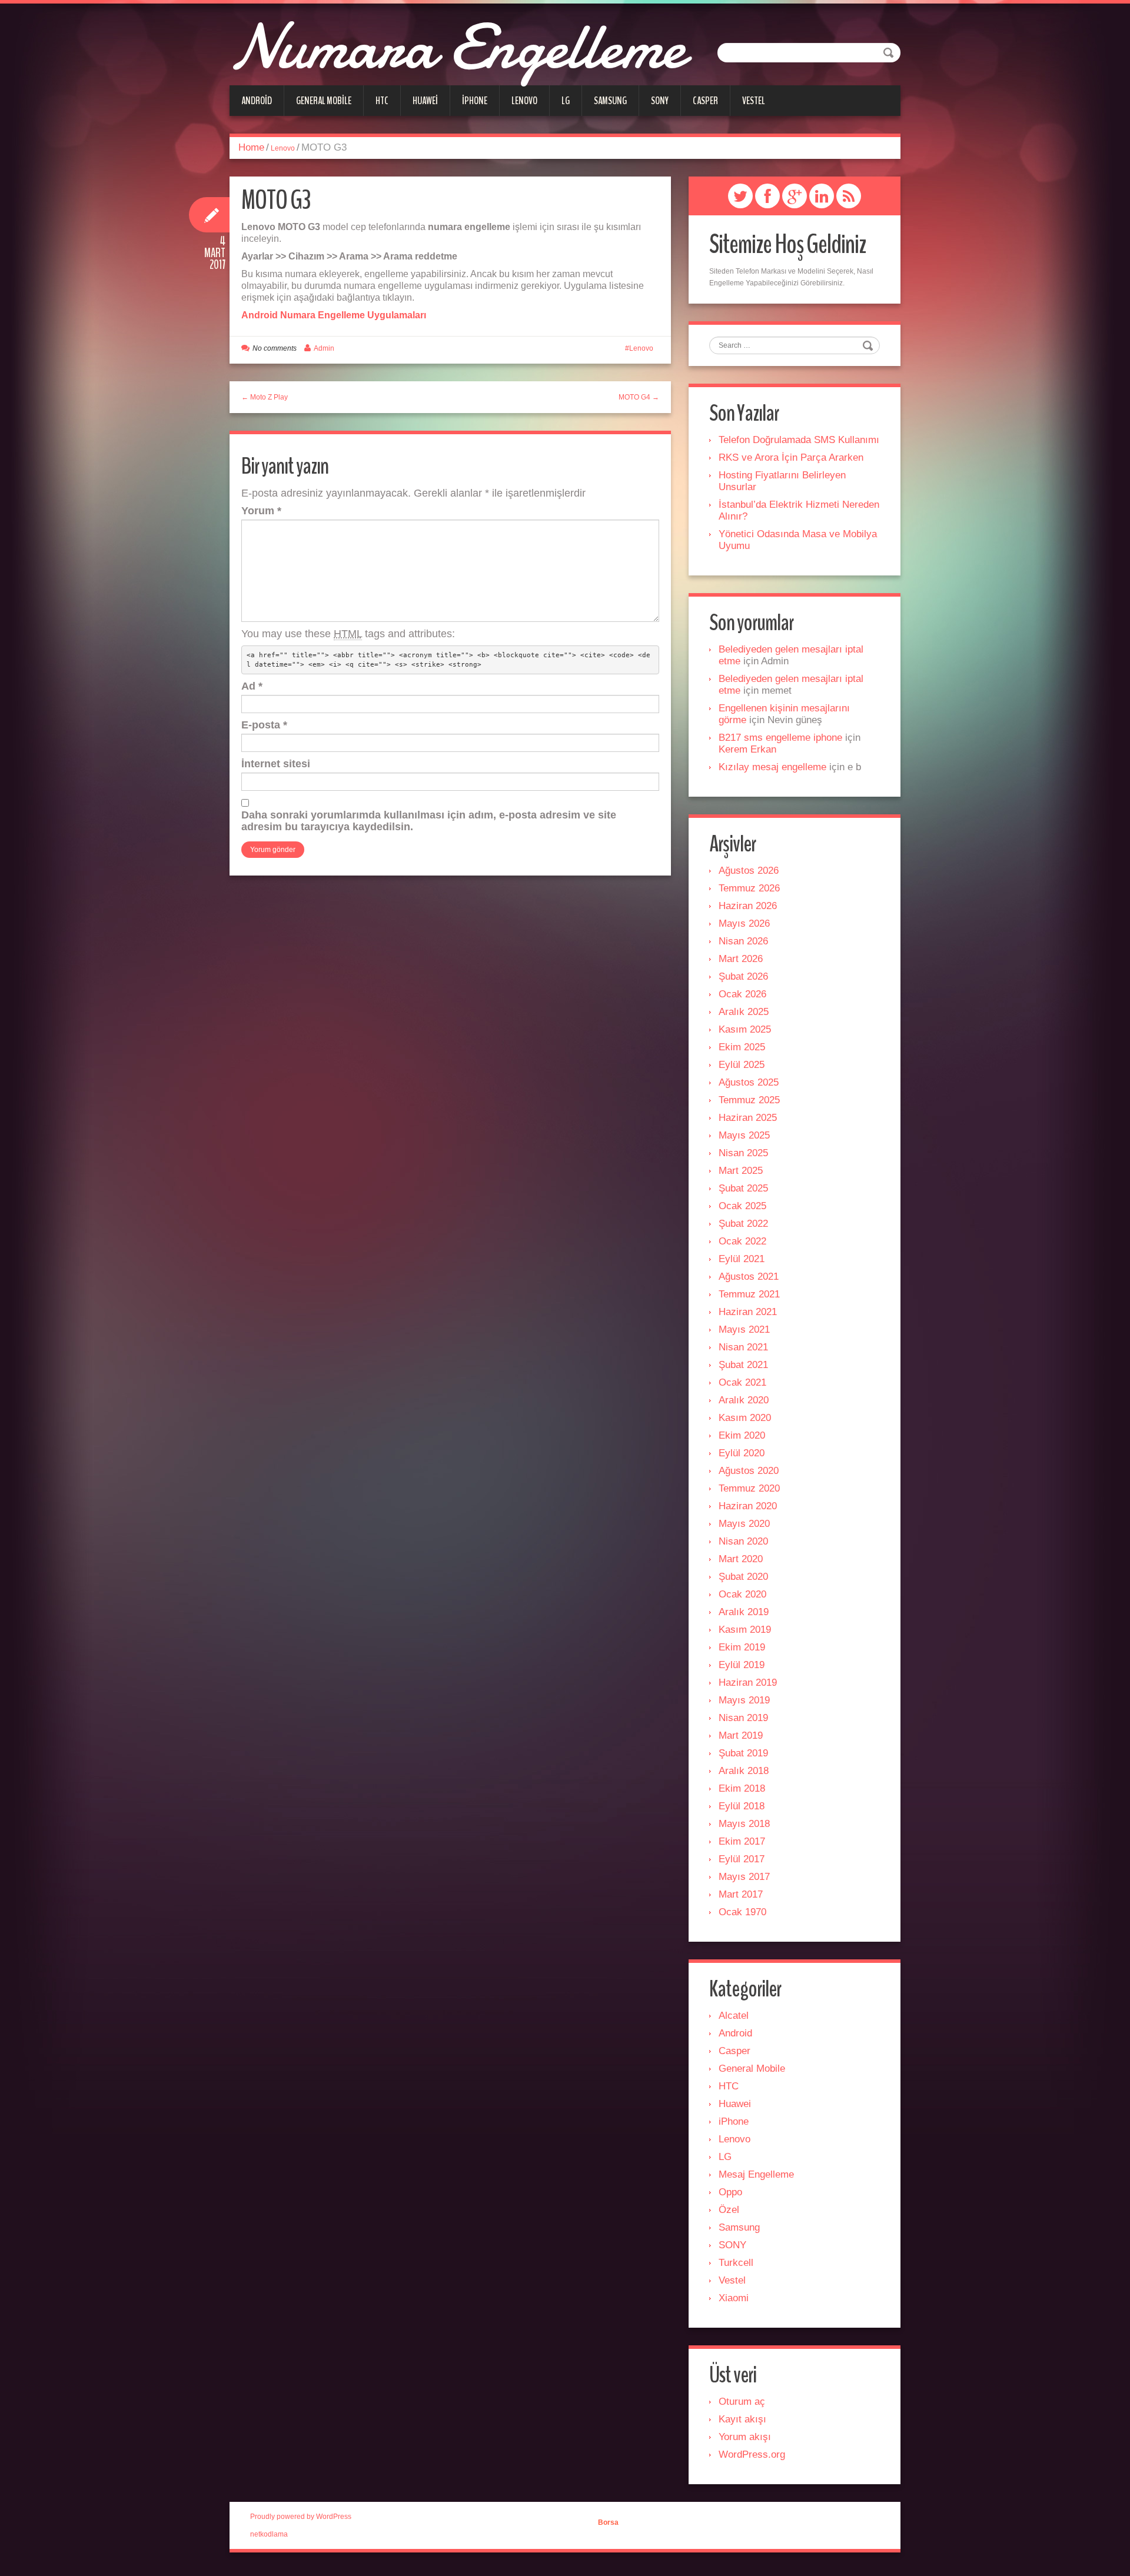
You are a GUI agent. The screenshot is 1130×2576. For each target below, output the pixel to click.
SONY (660, 101)
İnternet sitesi (276, 764)
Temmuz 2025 (749, 1100)
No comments (275, 348)
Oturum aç (742, 2402)
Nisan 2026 (743, 941)
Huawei (425, 101)
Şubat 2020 (743, 1577)
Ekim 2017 (742, 1841)
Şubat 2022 (743, 1224)
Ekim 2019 (742, 1647)
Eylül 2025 (742, 1065)
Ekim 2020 (742, 1435)
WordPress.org (752, 2454)
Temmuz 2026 (749, 888)
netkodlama (269, 2534)
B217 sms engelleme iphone (780, 738)
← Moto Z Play (265, 397)
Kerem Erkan (747, 749)
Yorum (261, 511)
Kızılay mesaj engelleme (772, 767)
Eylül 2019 (742, 1665)
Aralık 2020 (744, 1400)
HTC (382, 101)
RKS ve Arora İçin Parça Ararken (791, 457)
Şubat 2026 (743, 976)
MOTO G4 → (639, 397)
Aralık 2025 (744, 1012)
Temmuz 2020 (749, 1488)
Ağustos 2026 (749, 871)
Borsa (608, 2522)
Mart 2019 (741, 1735)
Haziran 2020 (748, 1506)
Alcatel (734, 2016)
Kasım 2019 (745, 1630)
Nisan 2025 (743, 1153)
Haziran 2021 (748, 1312)
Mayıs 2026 (744, 923)
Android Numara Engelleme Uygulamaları (334, 315)
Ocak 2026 (742, 994)
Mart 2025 (741, 1171)
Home (251, 147)
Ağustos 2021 (749, 1277)
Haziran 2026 (748, 906)
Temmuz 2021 (749, 1294)
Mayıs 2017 (744, 1877)
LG (566, 101)
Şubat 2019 (743, 1753)
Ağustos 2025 (749, 1082)
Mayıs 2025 (744, 1135)
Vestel (754, 101)
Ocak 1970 (742, 1912)
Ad (252, 686)
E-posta (264, 725)
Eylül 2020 (742, 1453)
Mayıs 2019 (744, 1700)
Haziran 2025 (748, 1118)
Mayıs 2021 (744, 1329)
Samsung (610, 101)
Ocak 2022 (742, 1241)
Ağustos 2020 (749, 1471)
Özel (729, 2210)
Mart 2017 (741, 1894)
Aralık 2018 (744, 1771)
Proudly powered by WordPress (301, 2517)
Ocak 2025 (742, 1206)
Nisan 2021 (743, 1347)
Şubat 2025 (743, 1188)
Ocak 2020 (742, 1594)
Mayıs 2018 (744, 1824)
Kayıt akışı (742, 2419)
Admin (324, 348)
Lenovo (524, 101)
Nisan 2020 (743, 1541)
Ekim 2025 (742, 1047)
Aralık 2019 (744, 1612)
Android (257, 101)
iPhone (475, 101)
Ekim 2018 (742, 1788)
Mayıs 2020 (744, 1524)
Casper (705, 101)
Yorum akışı (745, 2437)
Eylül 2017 (742, 1859)
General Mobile (324, 101)
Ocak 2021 (742, 1382)
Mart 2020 (741, 1559)
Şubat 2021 (743, 1365)
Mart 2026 (741, 959)
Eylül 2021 (742, 1259)
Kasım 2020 (745, 1418)
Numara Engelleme (457, 47)
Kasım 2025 (745, 1029)
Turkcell (736, 2263)
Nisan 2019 (743, 1718)
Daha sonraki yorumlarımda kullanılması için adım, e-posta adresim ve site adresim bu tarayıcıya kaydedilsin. (429, 821)
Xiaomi (734, 2298)
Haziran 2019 (748, 1683)
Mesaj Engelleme (756, 2174)
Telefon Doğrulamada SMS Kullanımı (799, 440)
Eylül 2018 (742, 1806)
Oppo (730, 2192)
